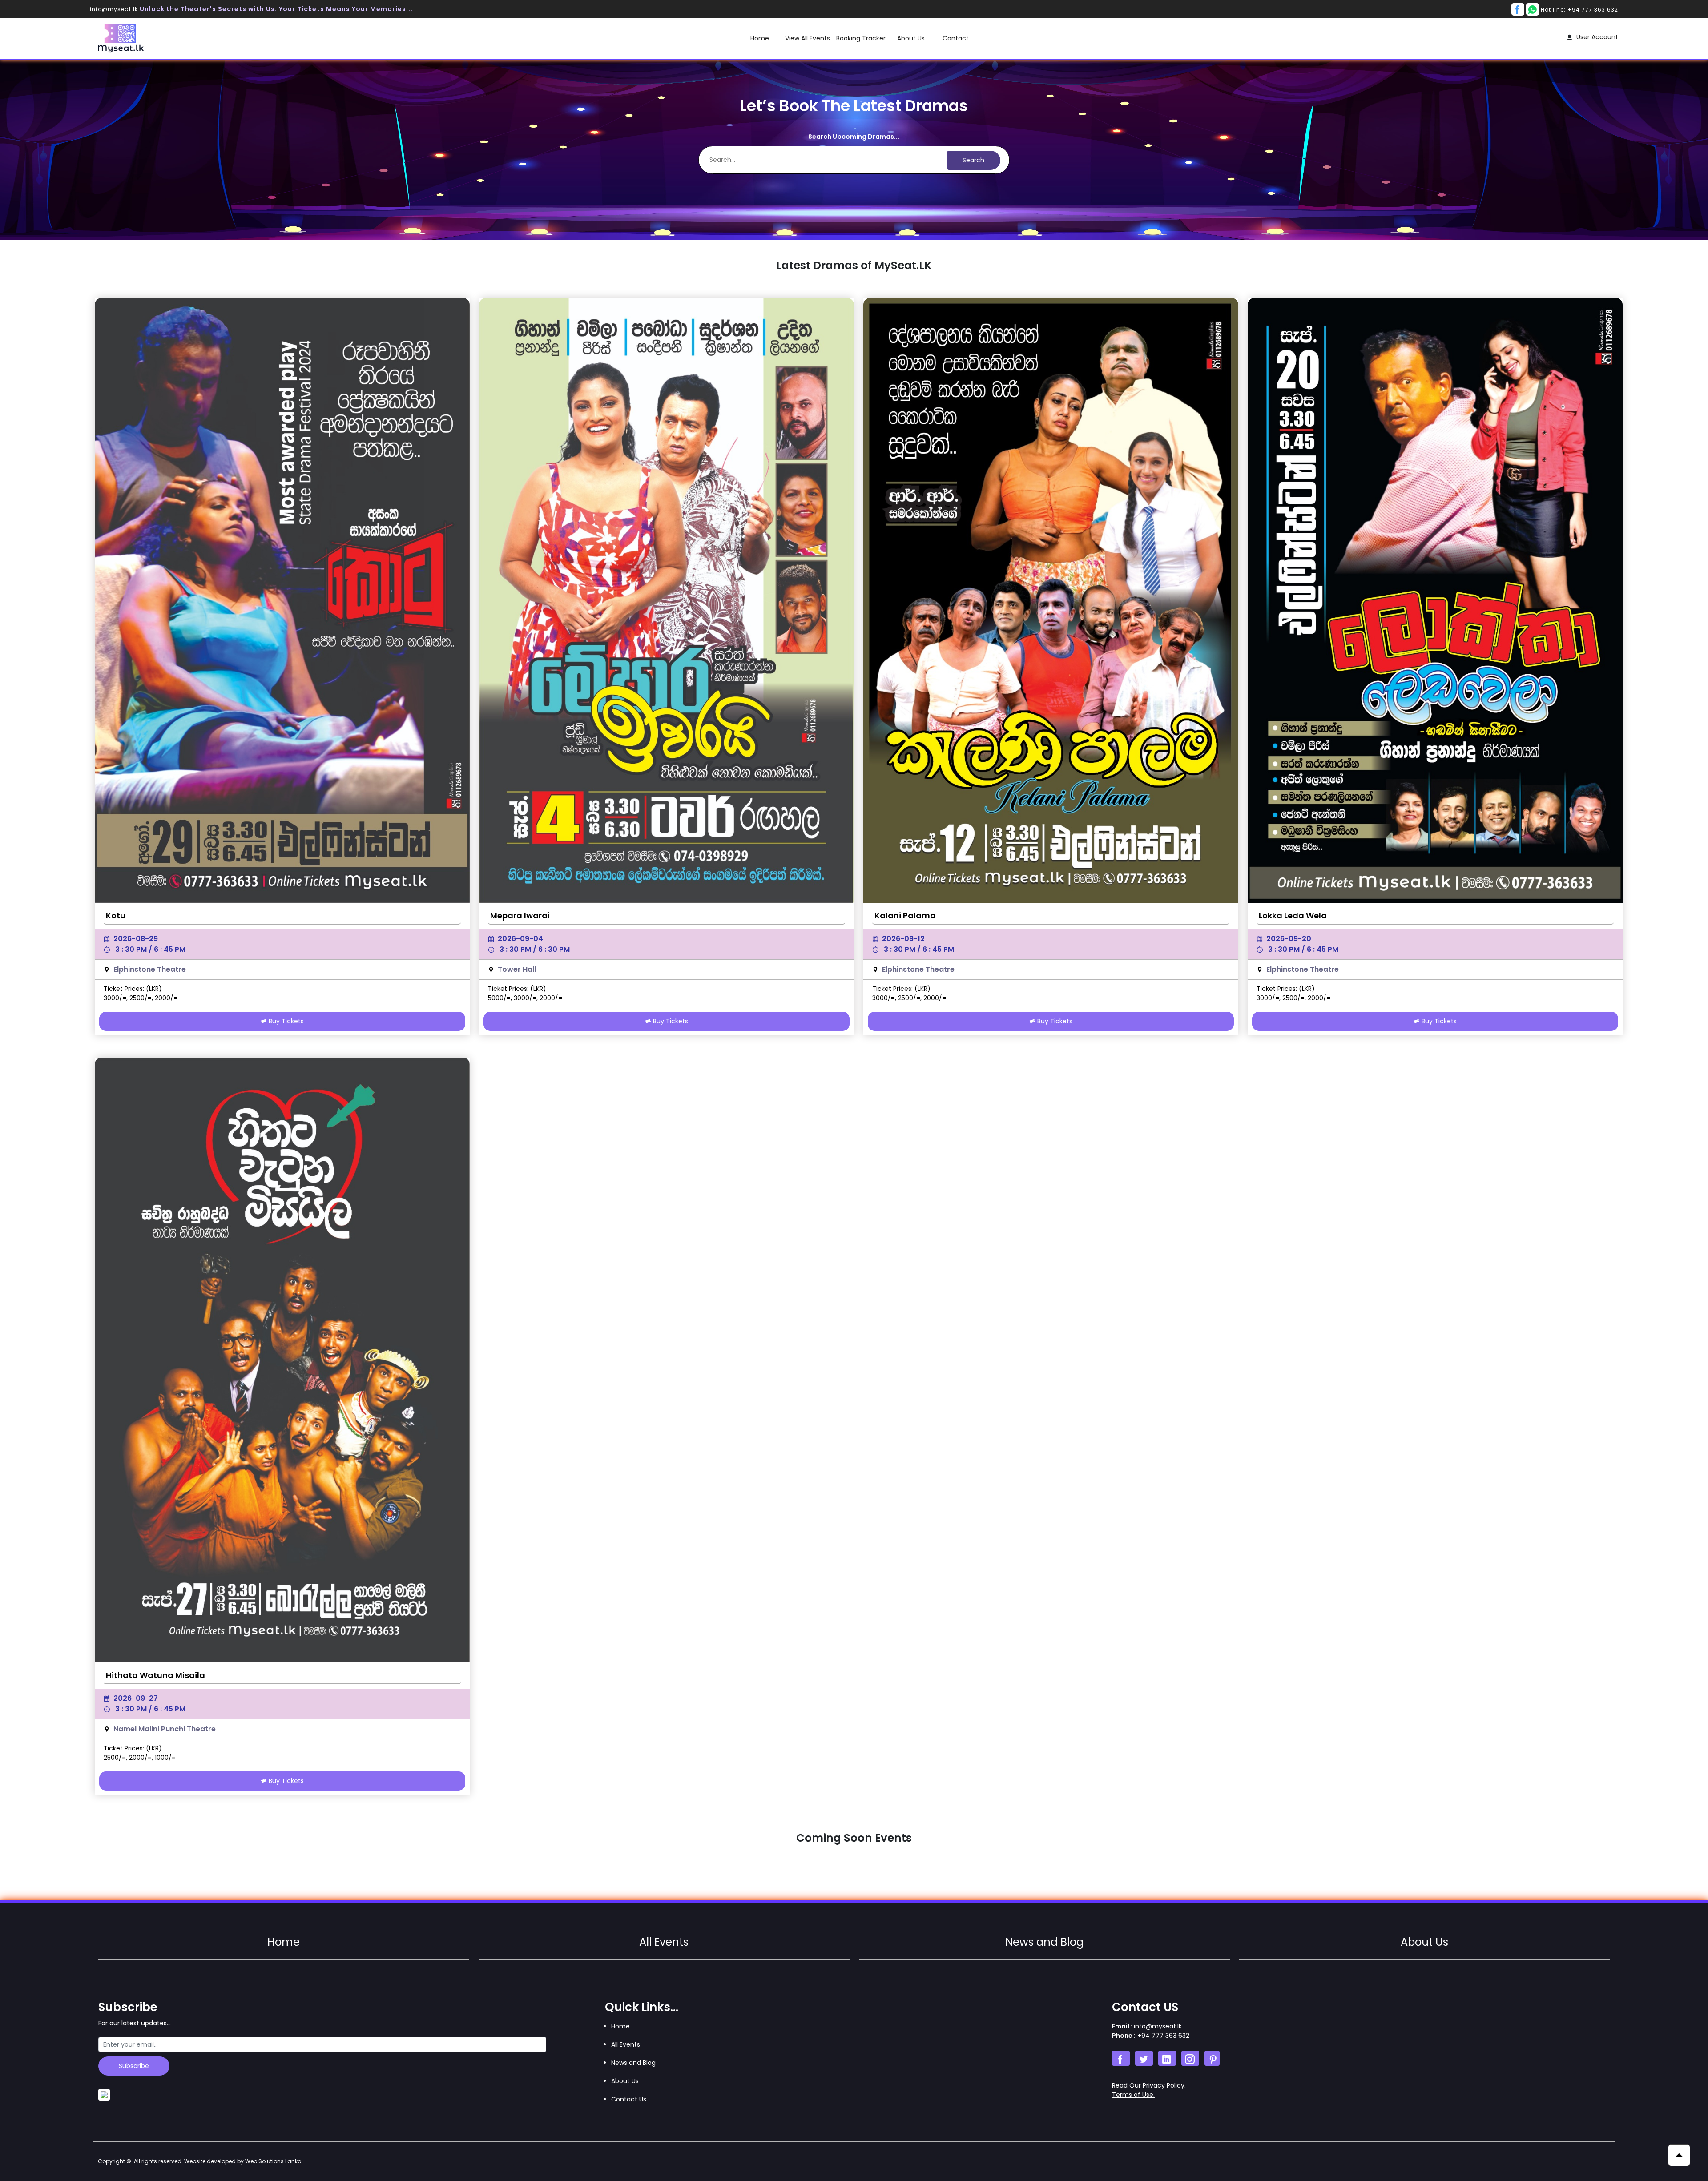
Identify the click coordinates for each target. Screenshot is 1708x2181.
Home (760, 38)
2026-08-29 (136, 939)
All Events (664, 1942)
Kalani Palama (905, 915)
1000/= (165, 1758)
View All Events (808, 38)
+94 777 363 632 (1162, 2036)
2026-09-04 (520, 939)
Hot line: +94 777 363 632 (1579, 10)
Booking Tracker (861, 38)
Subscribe (134, 2066)
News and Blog (1044, 1942)
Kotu (116, 915)
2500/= (141, 998)
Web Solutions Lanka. (274, 2161)
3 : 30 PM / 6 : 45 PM (150, 949)
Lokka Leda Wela (1293, 915)
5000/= (499, 998)
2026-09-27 (136, 1698)
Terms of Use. (1133, 2095)
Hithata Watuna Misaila (155, 1675)
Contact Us (629, 2099)
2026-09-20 (1289, 939)
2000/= (166, 998)
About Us (911, 38)
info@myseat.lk (115, 9)
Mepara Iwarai (520, 915)
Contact (956, 38)
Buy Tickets (285, 1021)
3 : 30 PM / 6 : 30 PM (535, 949)
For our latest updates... (135, 2023)
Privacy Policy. (1164, 2085)
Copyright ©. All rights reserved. (200, 2161)
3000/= (115, 998)
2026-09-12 (903, 939)
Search (973, 160)
